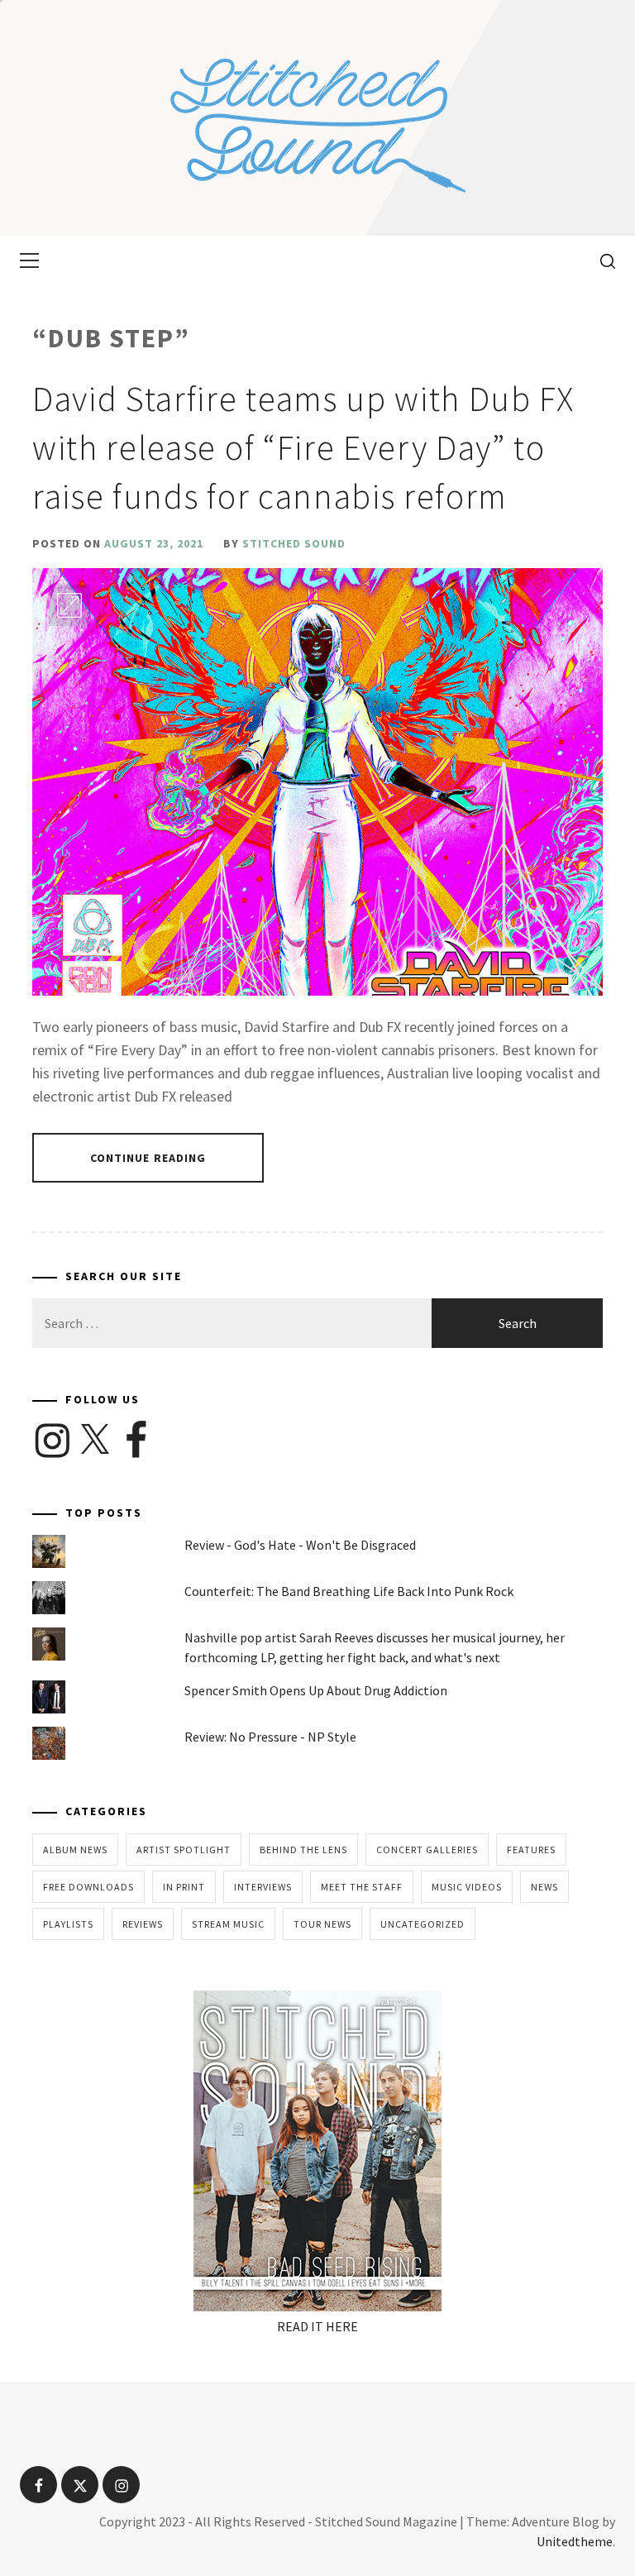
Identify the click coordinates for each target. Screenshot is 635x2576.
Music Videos (467, 1887)
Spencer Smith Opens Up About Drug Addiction (316, 1690)
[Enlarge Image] (69, 605)
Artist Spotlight (184, 1850)
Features (531, 1850)
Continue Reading (148, 1158)
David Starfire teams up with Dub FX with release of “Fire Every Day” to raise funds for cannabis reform (303, 447)
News (544, 1887)
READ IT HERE (317, 2326)
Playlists (68, 1924)
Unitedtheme (575, 2541)
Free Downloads (88, 1887)
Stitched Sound (294, 543)
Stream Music (228, 1924)
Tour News (322, 1924)
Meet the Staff (362, 1887)
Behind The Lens (303, 1850)
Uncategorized (423, 1924)
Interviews (263, 1887)
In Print (184, 1887)
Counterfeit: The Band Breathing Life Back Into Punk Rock (349, 1591)
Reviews (143, 1924)
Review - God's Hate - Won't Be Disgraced (300, 1545)
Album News (75, 1850)
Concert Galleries (427, 1850)
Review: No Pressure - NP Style (270, 1737)
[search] (602, 260)
